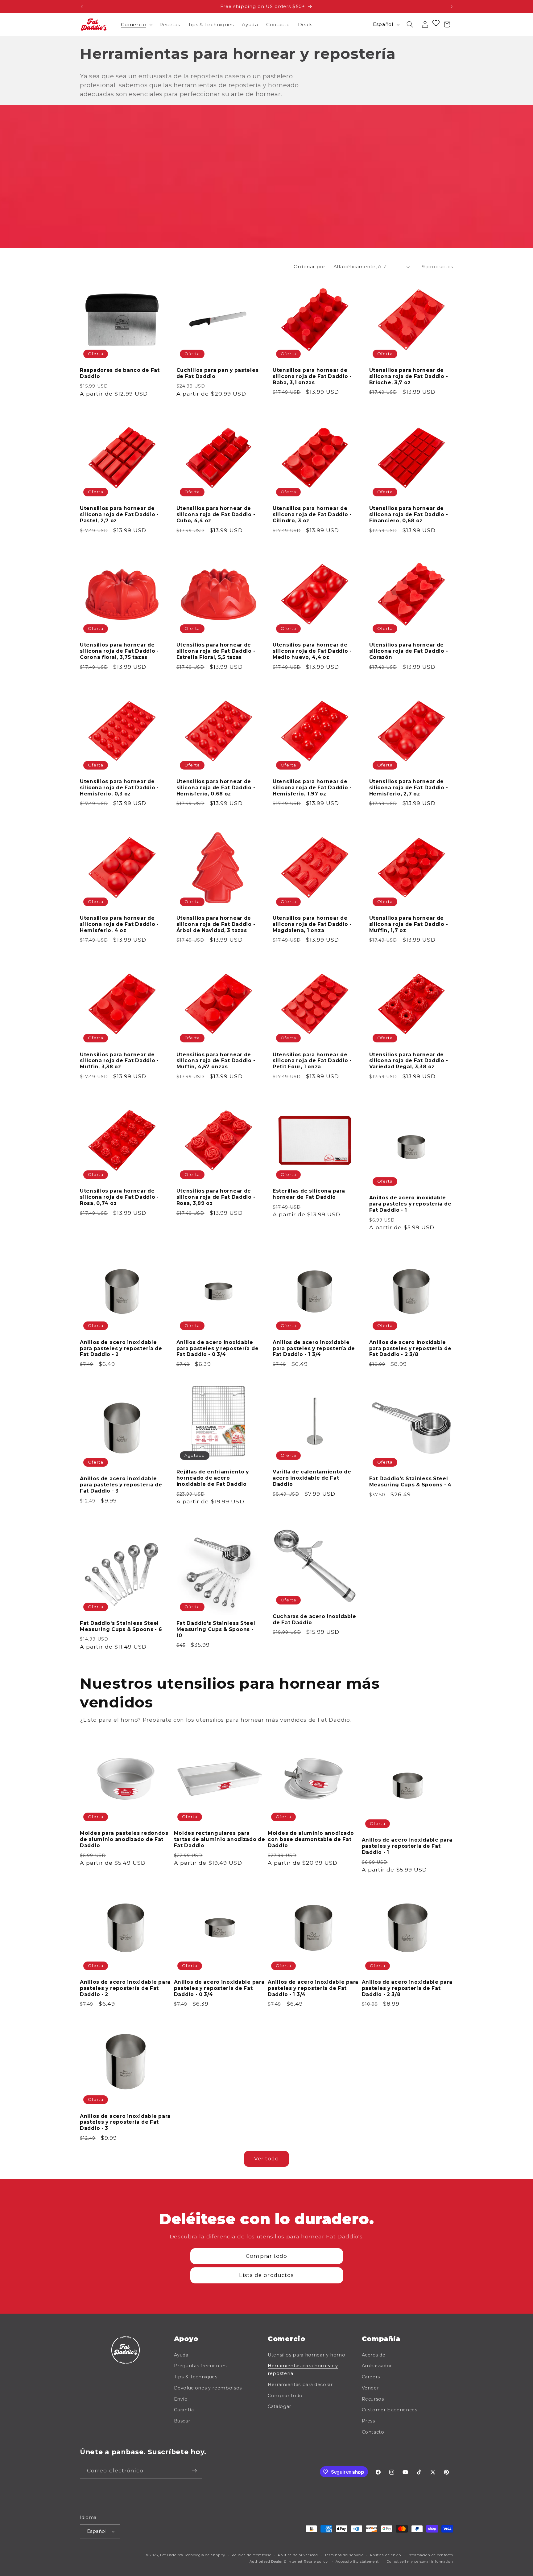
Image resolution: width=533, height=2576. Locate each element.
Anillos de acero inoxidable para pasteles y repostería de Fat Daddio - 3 (121, 1485)
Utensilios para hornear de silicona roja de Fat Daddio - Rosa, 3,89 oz (216, 1197)
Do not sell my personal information (420, 2562)
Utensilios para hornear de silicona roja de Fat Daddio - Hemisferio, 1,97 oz (312, 788)
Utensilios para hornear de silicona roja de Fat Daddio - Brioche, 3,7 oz (409, 376)
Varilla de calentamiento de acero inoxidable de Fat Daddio (312, 1478)
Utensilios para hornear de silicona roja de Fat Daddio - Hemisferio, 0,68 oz (216, 788)
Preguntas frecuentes (200, 2366)
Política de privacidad (298, 2555)
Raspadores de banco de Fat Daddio (120, 373)
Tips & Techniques (196, 2377)
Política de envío (386, 2555)
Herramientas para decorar (300, 2385)
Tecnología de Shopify (205, 2555)
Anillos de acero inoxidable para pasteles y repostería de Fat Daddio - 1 (410, 1204)
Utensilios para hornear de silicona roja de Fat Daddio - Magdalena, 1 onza (312, 924)
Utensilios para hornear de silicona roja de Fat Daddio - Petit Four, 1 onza (312, 1061)
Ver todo (267, 2159)
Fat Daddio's (171, 2555)
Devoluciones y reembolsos (208, 2388)
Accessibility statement (357, 2562)
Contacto (373, 2432)
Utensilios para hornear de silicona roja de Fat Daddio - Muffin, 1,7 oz (409, 924)
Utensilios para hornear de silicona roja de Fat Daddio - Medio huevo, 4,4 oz (312, 651)
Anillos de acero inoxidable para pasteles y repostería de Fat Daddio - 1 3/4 (314, 1348)
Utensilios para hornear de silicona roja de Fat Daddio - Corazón (409, 651)
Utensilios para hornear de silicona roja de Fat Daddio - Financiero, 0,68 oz (409, 514)
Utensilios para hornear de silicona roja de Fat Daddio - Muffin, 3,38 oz (119, 1061)
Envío (181, 2399)
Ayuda (181, 2355)
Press (368, 2421)
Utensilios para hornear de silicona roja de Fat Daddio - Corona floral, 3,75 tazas (119, 651)
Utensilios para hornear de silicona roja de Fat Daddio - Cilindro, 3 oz (312, 514)
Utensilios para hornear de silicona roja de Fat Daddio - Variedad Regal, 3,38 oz (409, 1061)
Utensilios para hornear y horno (306, 2355)
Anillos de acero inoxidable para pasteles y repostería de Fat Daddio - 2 (121, 1348)
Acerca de (374, 2355)
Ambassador (377, 2366)
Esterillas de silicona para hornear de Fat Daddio (309, 1194)
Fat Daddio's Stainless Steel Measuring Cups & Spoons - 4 (410, 1482)
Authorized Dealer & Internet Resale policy (289, 2562)
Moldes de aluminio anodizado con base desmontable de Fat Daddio (311, 1839)
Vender (370, 2388)
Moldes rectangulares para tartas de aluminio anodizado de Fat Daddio (220, 1839)
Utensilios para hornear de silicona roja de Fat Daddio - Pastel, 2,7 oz (119, 514)
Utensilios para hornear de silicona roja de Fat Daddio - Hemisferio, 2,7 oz (409, 788)
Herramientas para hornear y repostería (303, 2370)
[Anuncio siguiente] (452, 6)
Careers (371, 2377)
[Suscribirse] (194, 2471)
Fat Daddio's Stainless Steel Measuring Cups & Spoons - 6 (121, 1626)
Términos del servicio (344, 2555)
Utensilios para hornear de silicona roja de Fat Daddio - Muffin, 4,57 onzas (216, 1061)
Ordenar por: (310, 267)
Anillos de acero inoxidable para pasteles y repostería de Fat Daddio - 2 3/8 (410, 1348)
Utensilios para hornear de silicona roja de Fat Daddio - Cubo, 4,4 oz (216, 514)
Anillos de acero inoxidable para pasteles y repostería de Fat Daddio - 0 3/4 (218, 1348)
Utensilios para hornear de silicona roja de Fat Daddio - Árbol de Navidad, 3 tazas (216, 924)
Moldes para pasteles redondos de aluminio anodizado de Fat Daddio (124, 1839)
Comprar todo (266, 2256)
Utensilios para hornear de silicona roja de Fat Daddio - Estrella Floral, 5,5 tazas (216, 651)
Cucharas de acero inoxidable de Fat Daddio (314, 1619)
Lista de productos (266, 2275)
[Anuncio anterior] (82, 6)
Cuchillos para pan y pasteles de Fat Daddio (218, 373)
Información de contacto (430, 2555)
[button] (136, 24)
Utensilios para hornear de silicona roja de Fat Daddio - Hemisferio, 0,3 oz (119, 788)
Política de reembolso (251, 2555)
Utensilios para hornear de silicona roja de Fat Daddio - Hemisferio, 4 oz (119, 924)
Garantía (184, 2410)
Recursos (373, 2399)
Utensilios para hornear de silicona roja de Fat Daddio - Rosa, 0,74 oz (119, 1197)
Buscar (182, 2421)
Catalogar (279, 2406)
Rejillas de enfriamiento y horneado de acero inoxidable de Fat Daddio (213, 1478)
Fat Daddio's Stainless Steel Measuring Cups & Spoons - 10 (216, 1629)
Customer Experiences (390, 2410)
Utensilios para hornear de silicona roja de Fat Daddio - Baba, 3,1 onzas (312, 376)
